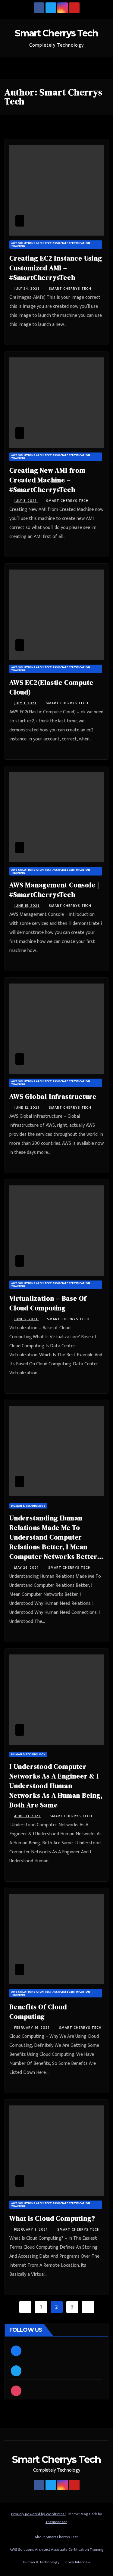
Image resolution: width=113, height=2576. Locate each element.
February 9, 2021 (31, 2229)
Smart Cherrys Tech (56, 33)
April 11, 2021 (28, 1816)
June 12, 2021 (27, 1107)
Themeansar (56, 2522)
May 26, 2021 (27, 1568)
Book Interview (78, 2562)
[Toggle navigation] (102, 68)
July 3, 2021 (26, 501)
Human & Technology (28, 1506)
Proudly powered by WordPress (38, 2514)
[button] (89, 68)
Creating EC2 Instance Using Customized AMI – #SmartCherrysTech (56, 268)
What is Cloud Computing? (52, 2218)
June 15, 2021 (27, 906)
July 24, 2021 (27, 289)
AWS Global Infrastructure (53, 1096)
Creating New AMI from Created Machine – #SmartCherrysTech (47, 480)
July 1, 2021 (26, 703)
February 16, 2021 (32, 2028)
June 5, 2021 (26, 1319)
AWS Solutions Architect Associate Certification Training (51, 245)
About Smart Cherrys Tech (57, 2537)
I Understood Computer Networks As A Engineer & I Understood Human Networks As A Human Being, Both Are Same (56, 1786)
